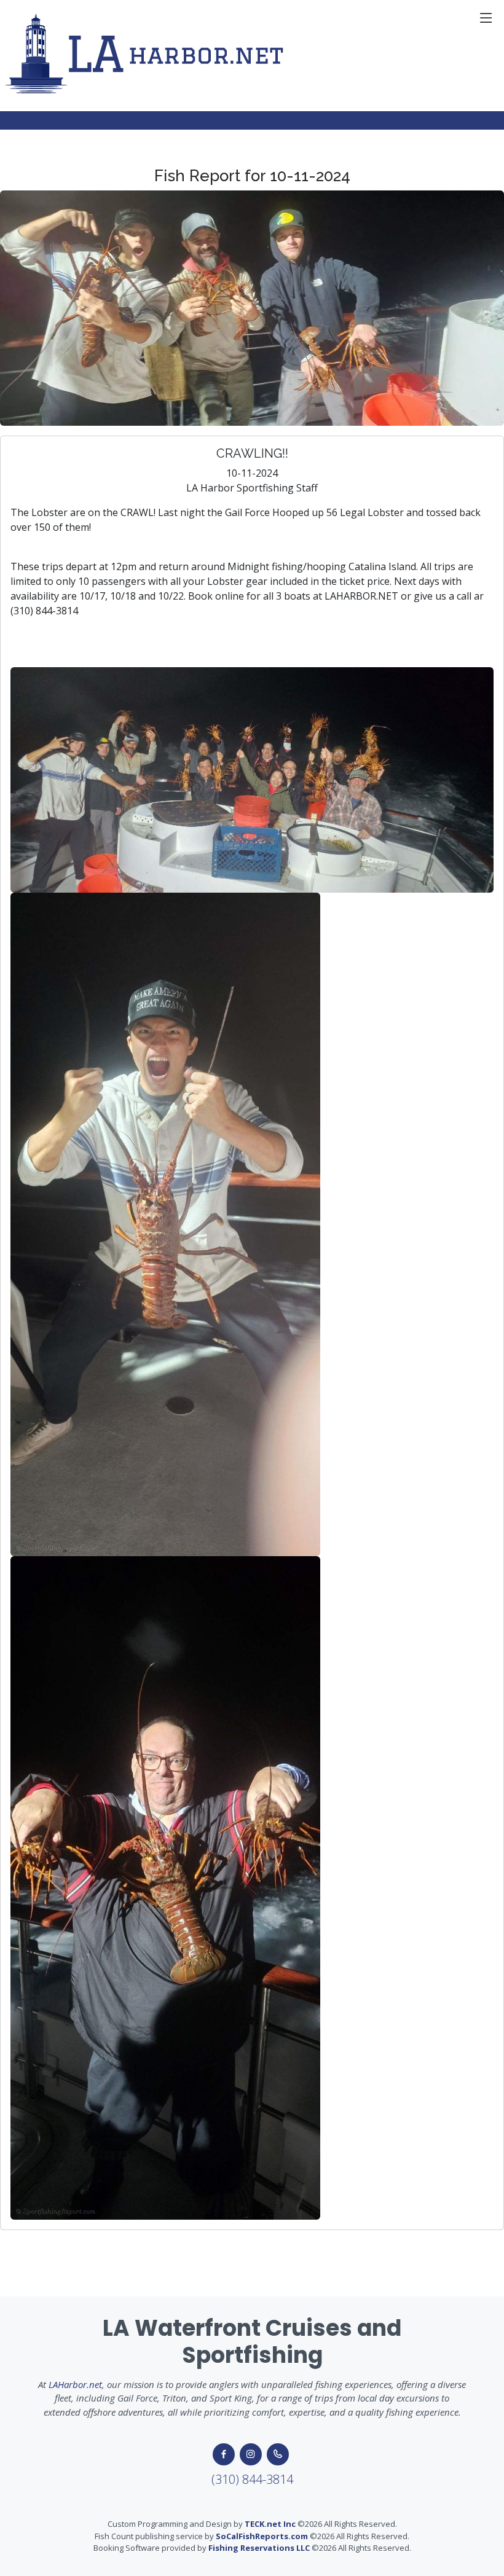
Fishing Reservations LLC (259, 2548)
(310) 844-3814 (252, 2479)
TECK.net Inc (270, 2524)
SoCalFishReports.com (262, 2536)
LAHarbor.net (75, 2384)
